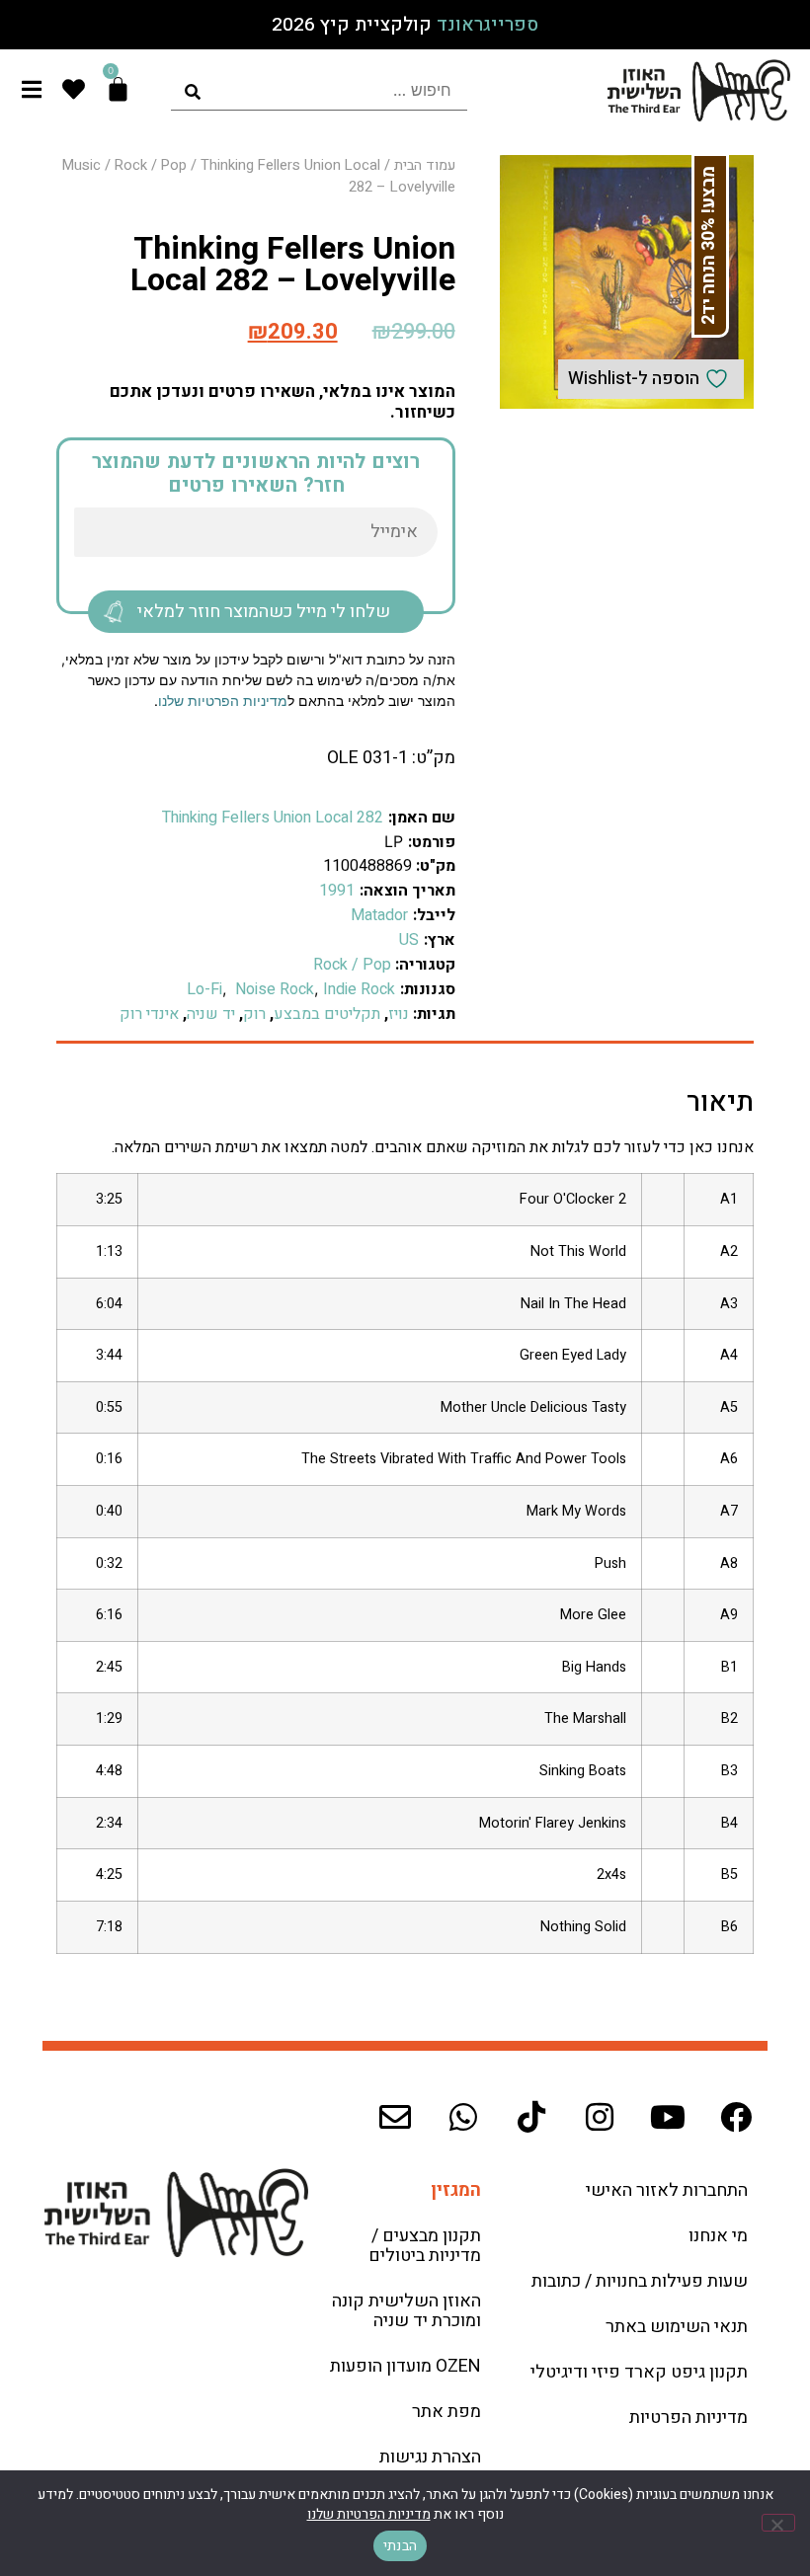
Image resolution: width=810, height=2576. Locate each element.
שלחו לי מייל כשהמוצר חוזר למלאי (264, 612)
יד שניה (211, 1014)
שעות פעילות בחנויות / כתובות (640, 2281)
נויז (399, 1014)
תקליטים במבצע (327, 1014)
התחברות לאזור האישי (667, 2190)
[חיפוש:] (319, 90)
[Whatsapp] (463, 2117)
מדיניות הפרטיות (688, 2418)
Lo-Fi (204, 989)
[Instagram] (600, 2117)
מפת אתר (446, 2412)
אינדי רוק (149, 1014)
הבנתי (400, 2546)
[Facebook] (736, 2117)
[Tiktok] (531, 2117)
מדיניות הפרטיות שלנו (223, 701)
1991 (337, 891)
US (409, 940)
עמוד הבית (425, 165)
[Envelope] (395, 2117)
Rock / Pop (151, 165)
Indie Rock (359, 989)
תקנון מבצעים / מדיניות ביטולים (425, 2246)
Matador (379, 915)
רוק (254, 1014)
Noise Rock (273, 989)
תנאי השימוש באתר (677, 2327)
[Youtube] (668, 2117)
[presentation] (319, 90)
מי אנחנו (718, 2236)
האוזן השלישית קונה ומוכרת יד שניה (406, 2311)
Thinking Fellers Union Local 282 (273, 818)
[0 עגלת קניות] (118, 89)
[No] (778, 2523)
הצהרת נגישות (430, 2457)
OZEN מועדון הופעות (405, 2366)
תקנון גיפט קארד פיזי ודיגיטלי (639, 2372)
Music (81, 165)
